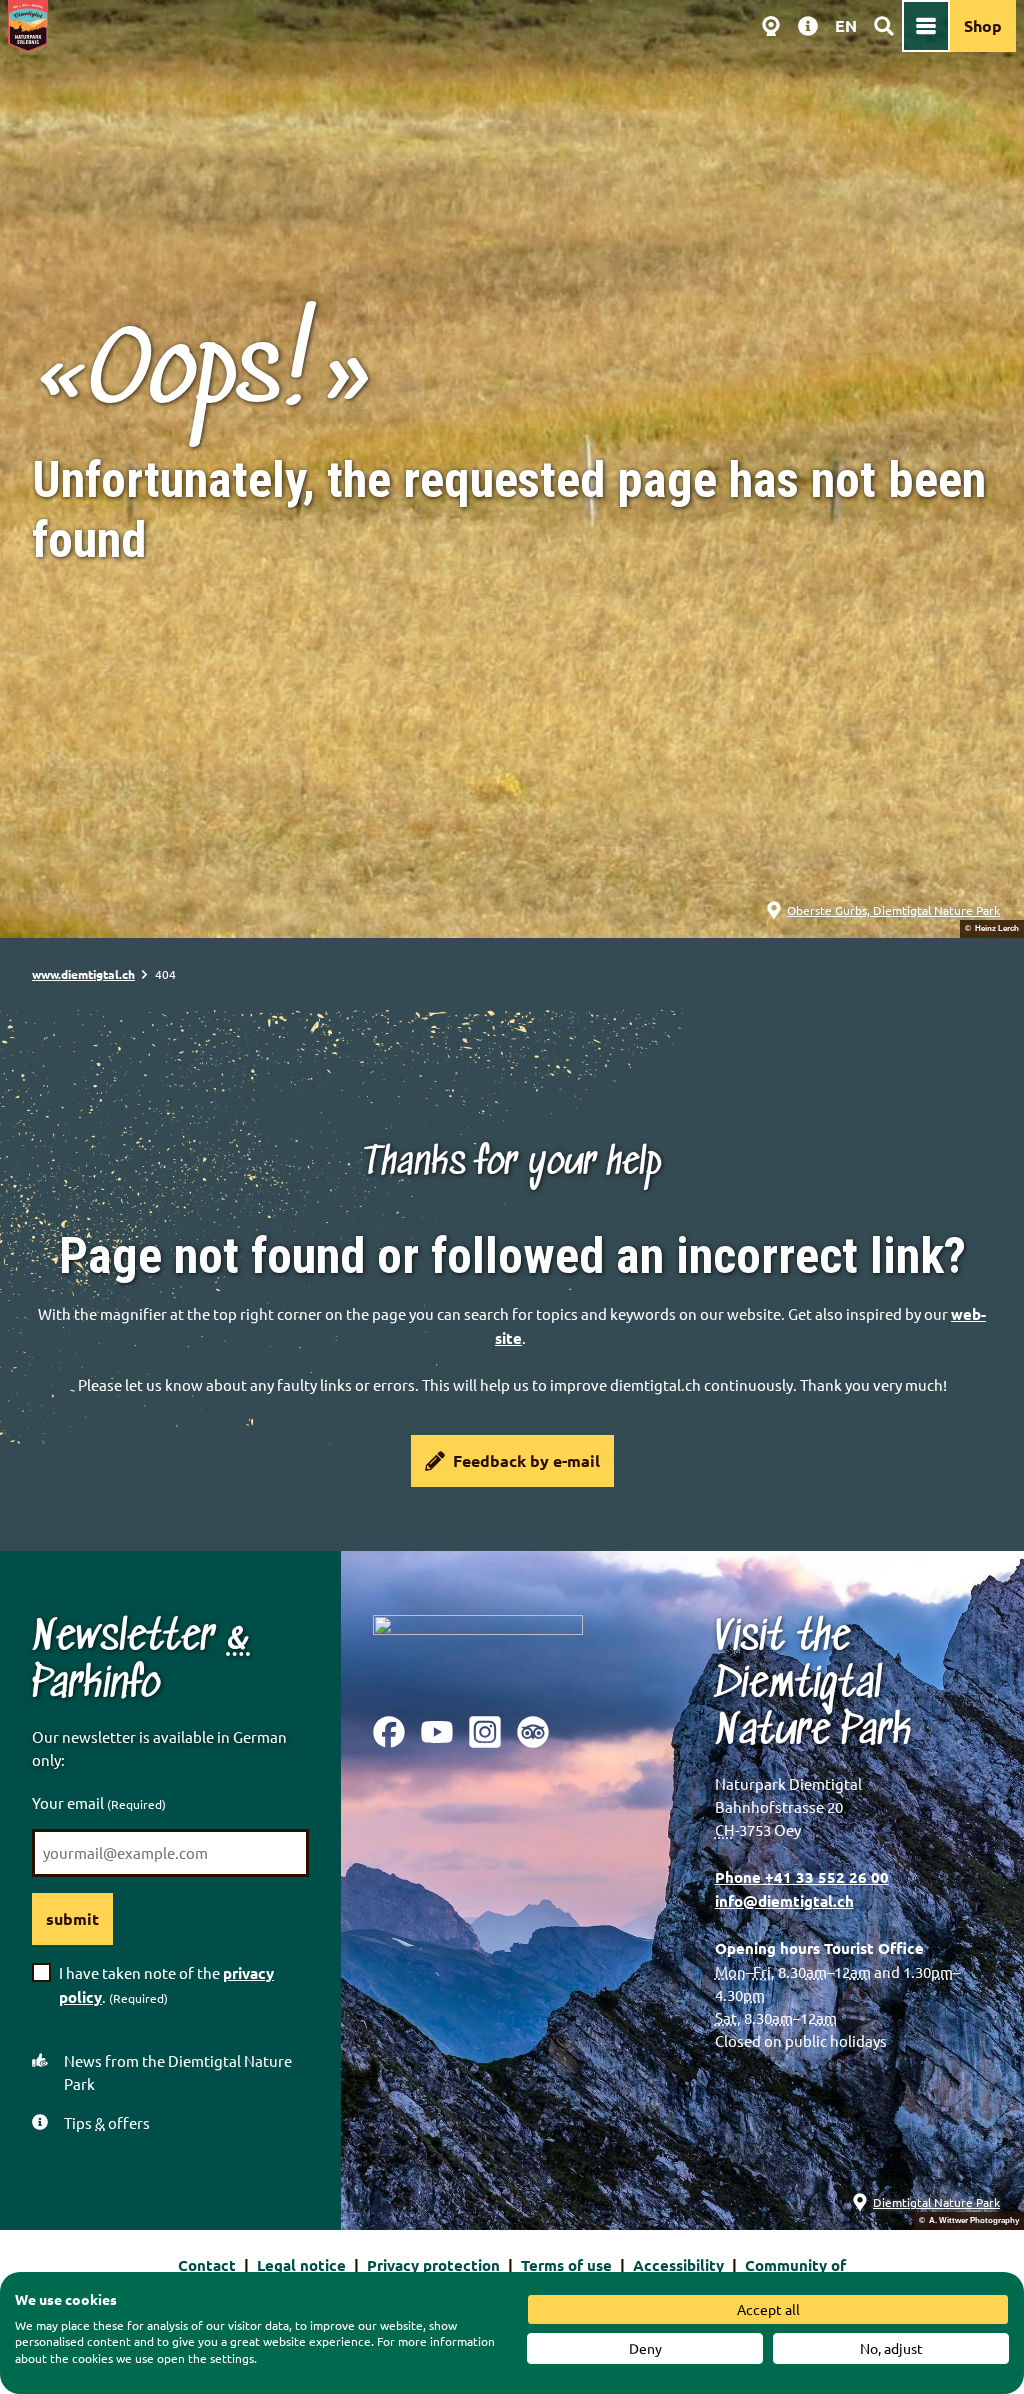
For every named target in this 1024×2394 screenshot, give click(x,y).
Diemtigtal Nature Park (936, 2202)
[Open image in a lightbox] (478, 1650)
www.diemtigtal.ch (83, 974)
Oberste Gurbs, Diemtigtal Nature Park (893, 910)
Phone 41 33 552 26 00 (802, 1877)
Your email (99, 1802)
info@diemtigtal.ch (784, 1901)
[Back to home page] (28, 26)
